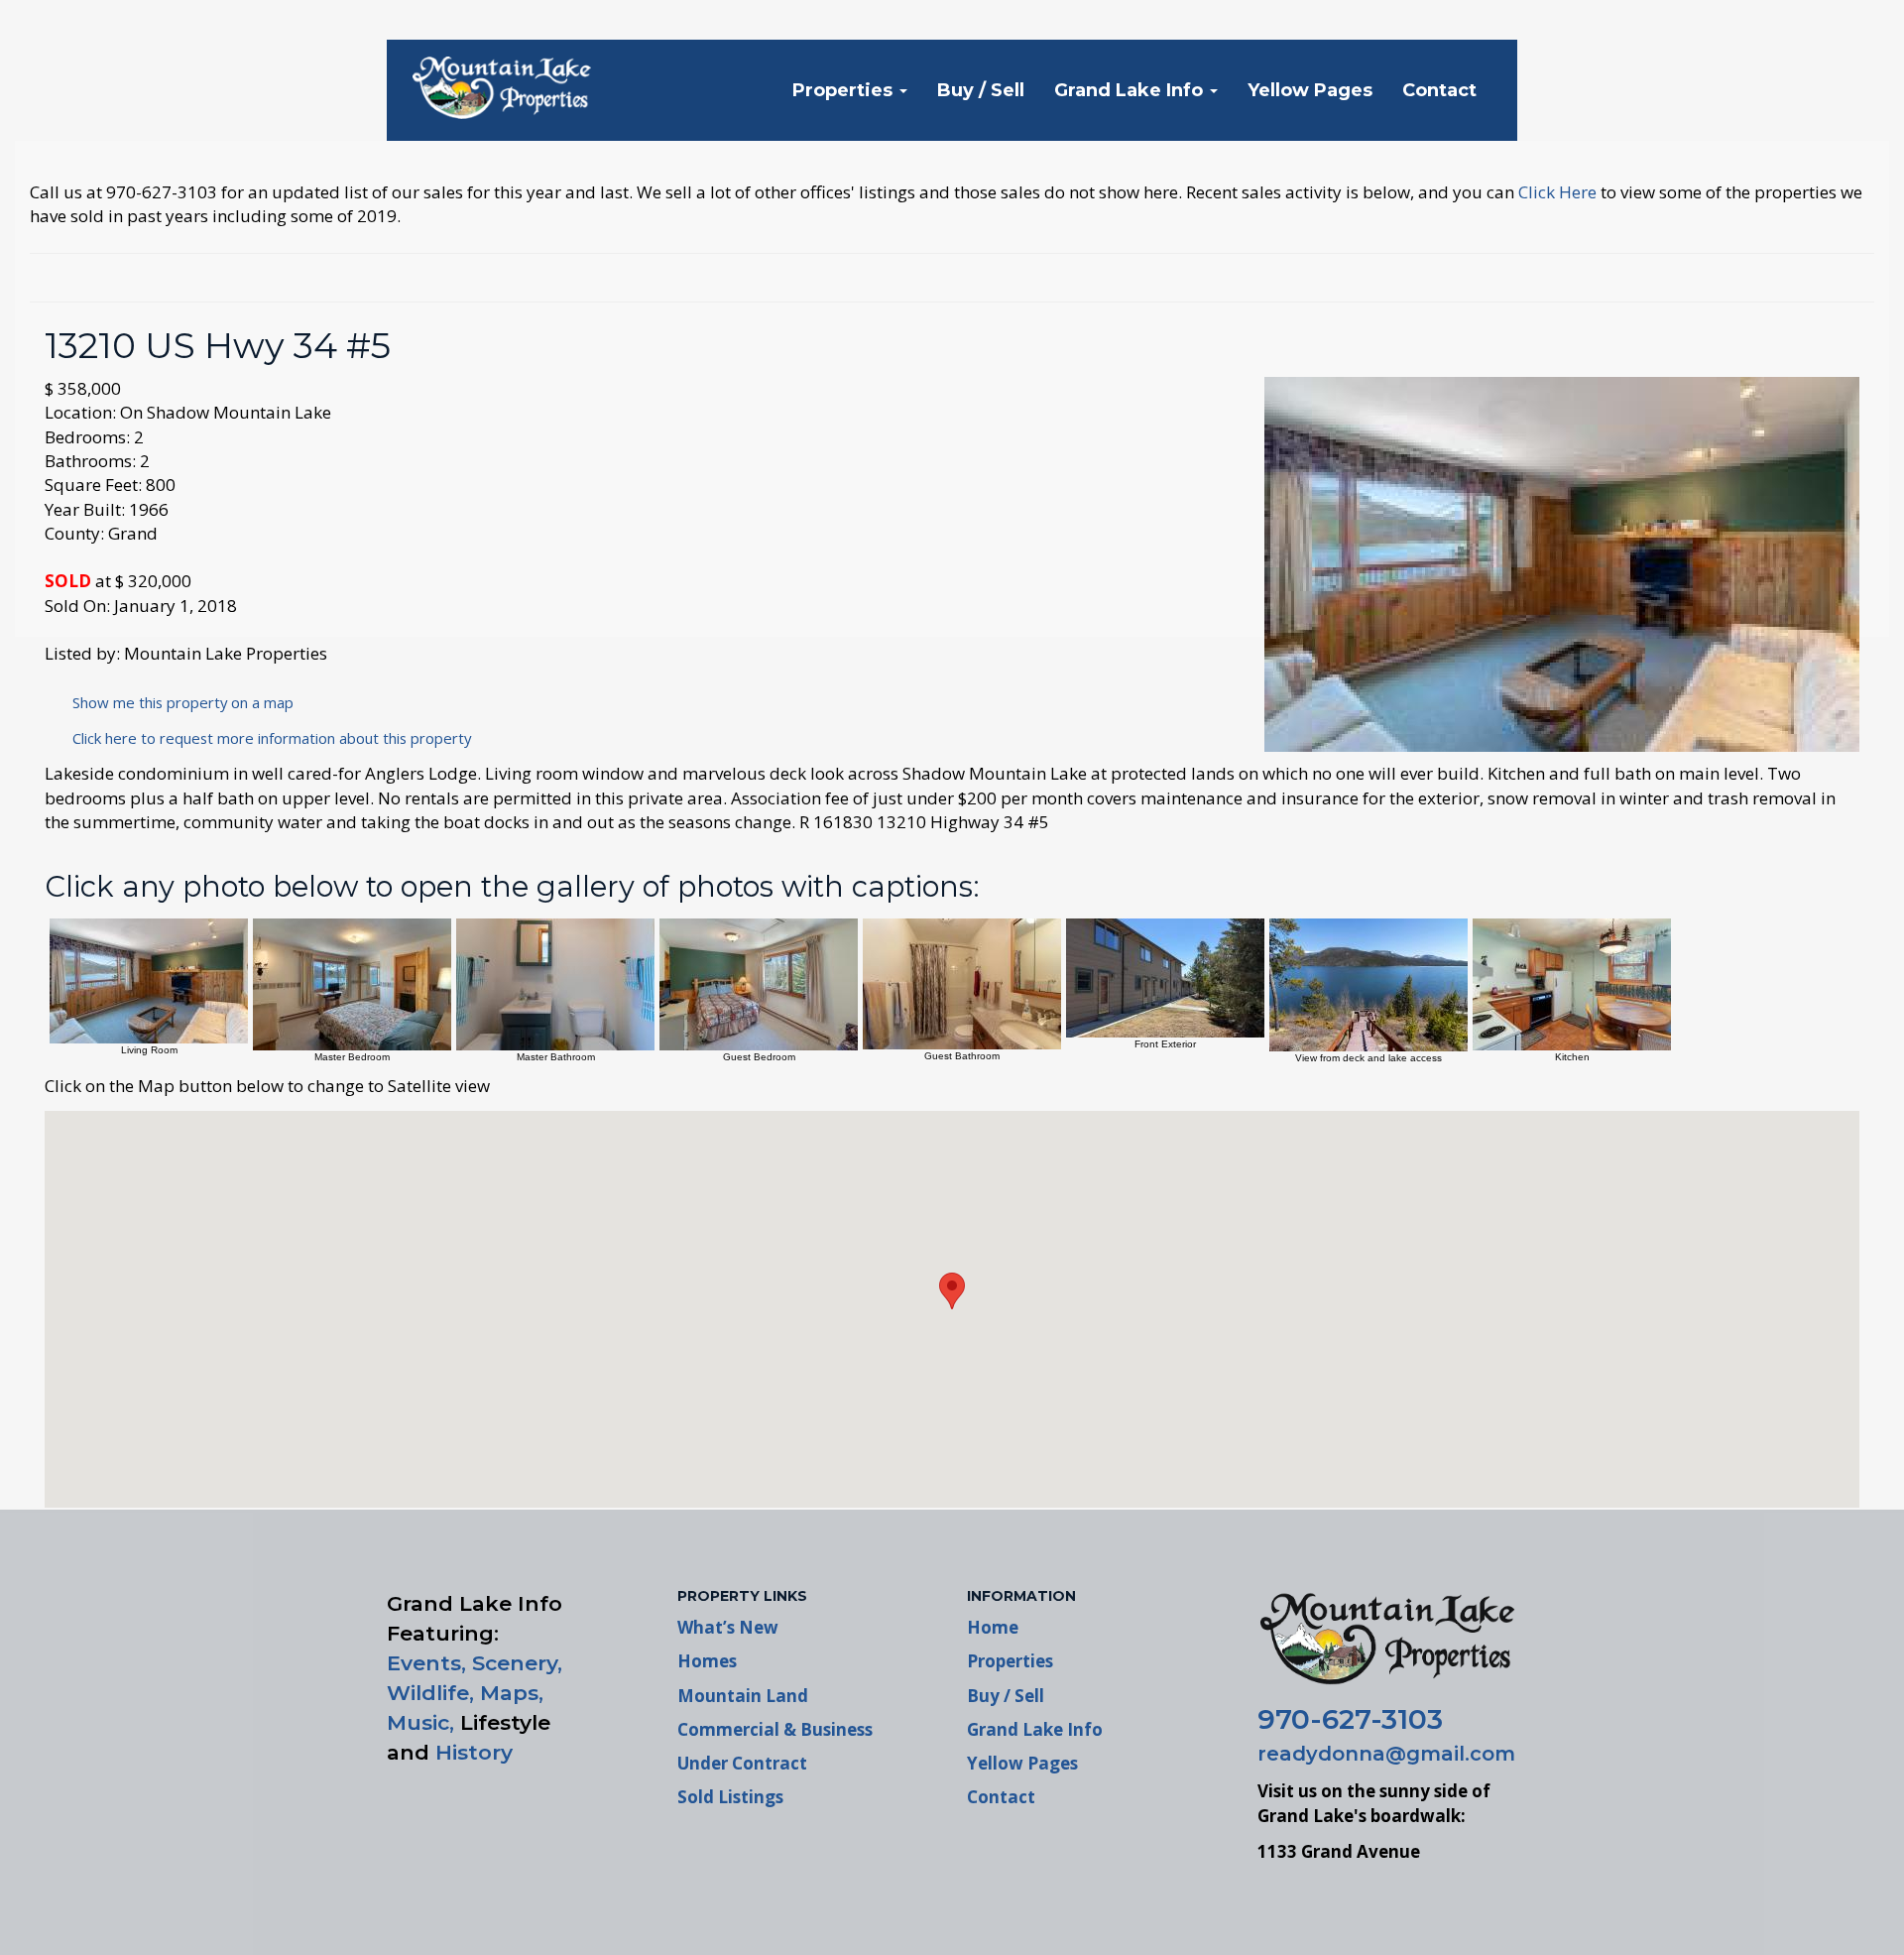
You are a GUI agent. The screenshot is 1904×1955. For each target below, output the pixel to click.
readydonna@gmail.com (1386, 1754)
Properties (845, 90)
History (474, 1752)
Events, (426, 1663)
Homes (707, 1661)
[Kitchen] (1572, 982)
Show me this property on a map (177, 702)
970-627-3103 (1350, 1719)
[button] (952, 1291)
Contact (1439, 90)
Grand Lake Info (1131, 90)
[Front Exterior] (1165, 977)
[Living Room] (149, 979)
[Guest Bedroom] (759, 982)
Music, (420, 1722)
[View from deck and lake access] (1368, 983)
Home (993, 1627)
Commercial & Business (775, 1729)
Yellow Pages (1310, 90)
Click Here (1557, 192)
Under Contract (742, 1763)
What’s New (728, 1627)
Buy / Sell (981, 90)
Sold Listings (730, 1797)
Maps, (512, 1693)
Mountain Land (743, 1696)
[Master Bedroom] (352, 982)
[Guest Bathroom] (962, 982)
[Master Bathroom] (555, 982)
